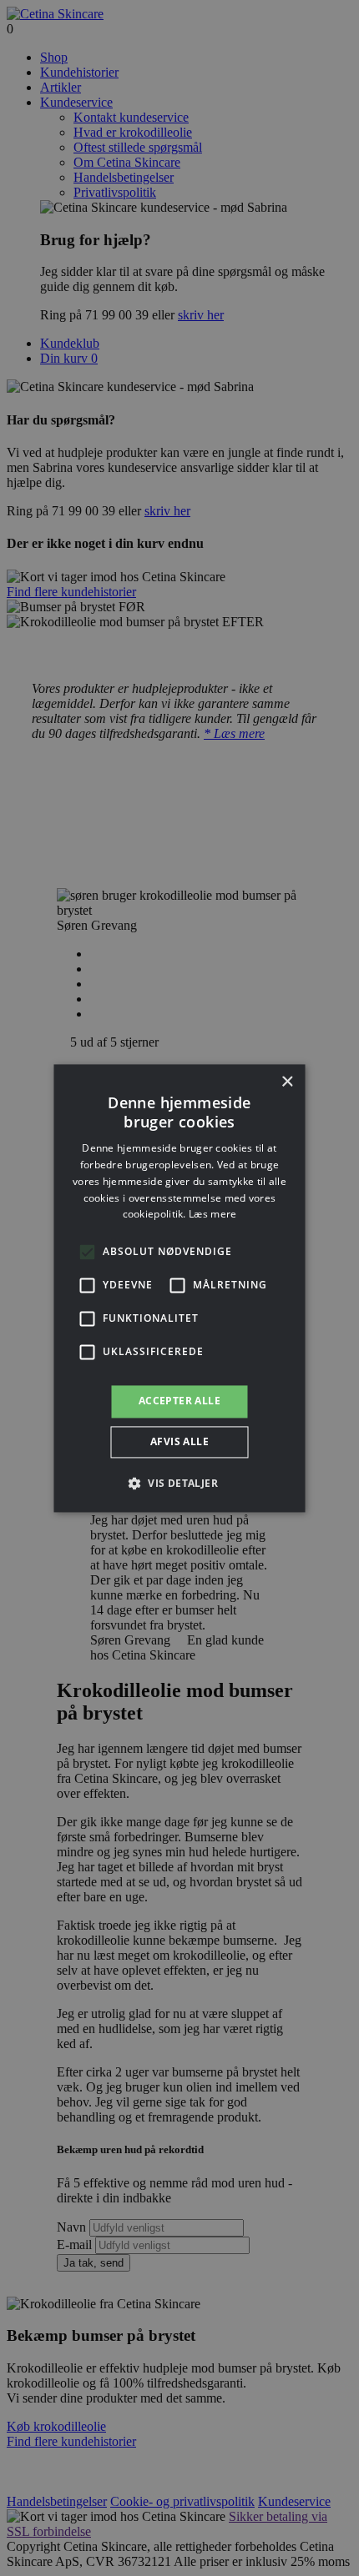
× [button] (287, 1082)
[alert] (179, 1288)
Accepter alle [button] (179, 1401)
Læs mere (212, 1215)
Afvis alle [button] (179, 1441)
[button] (179, 1483)
